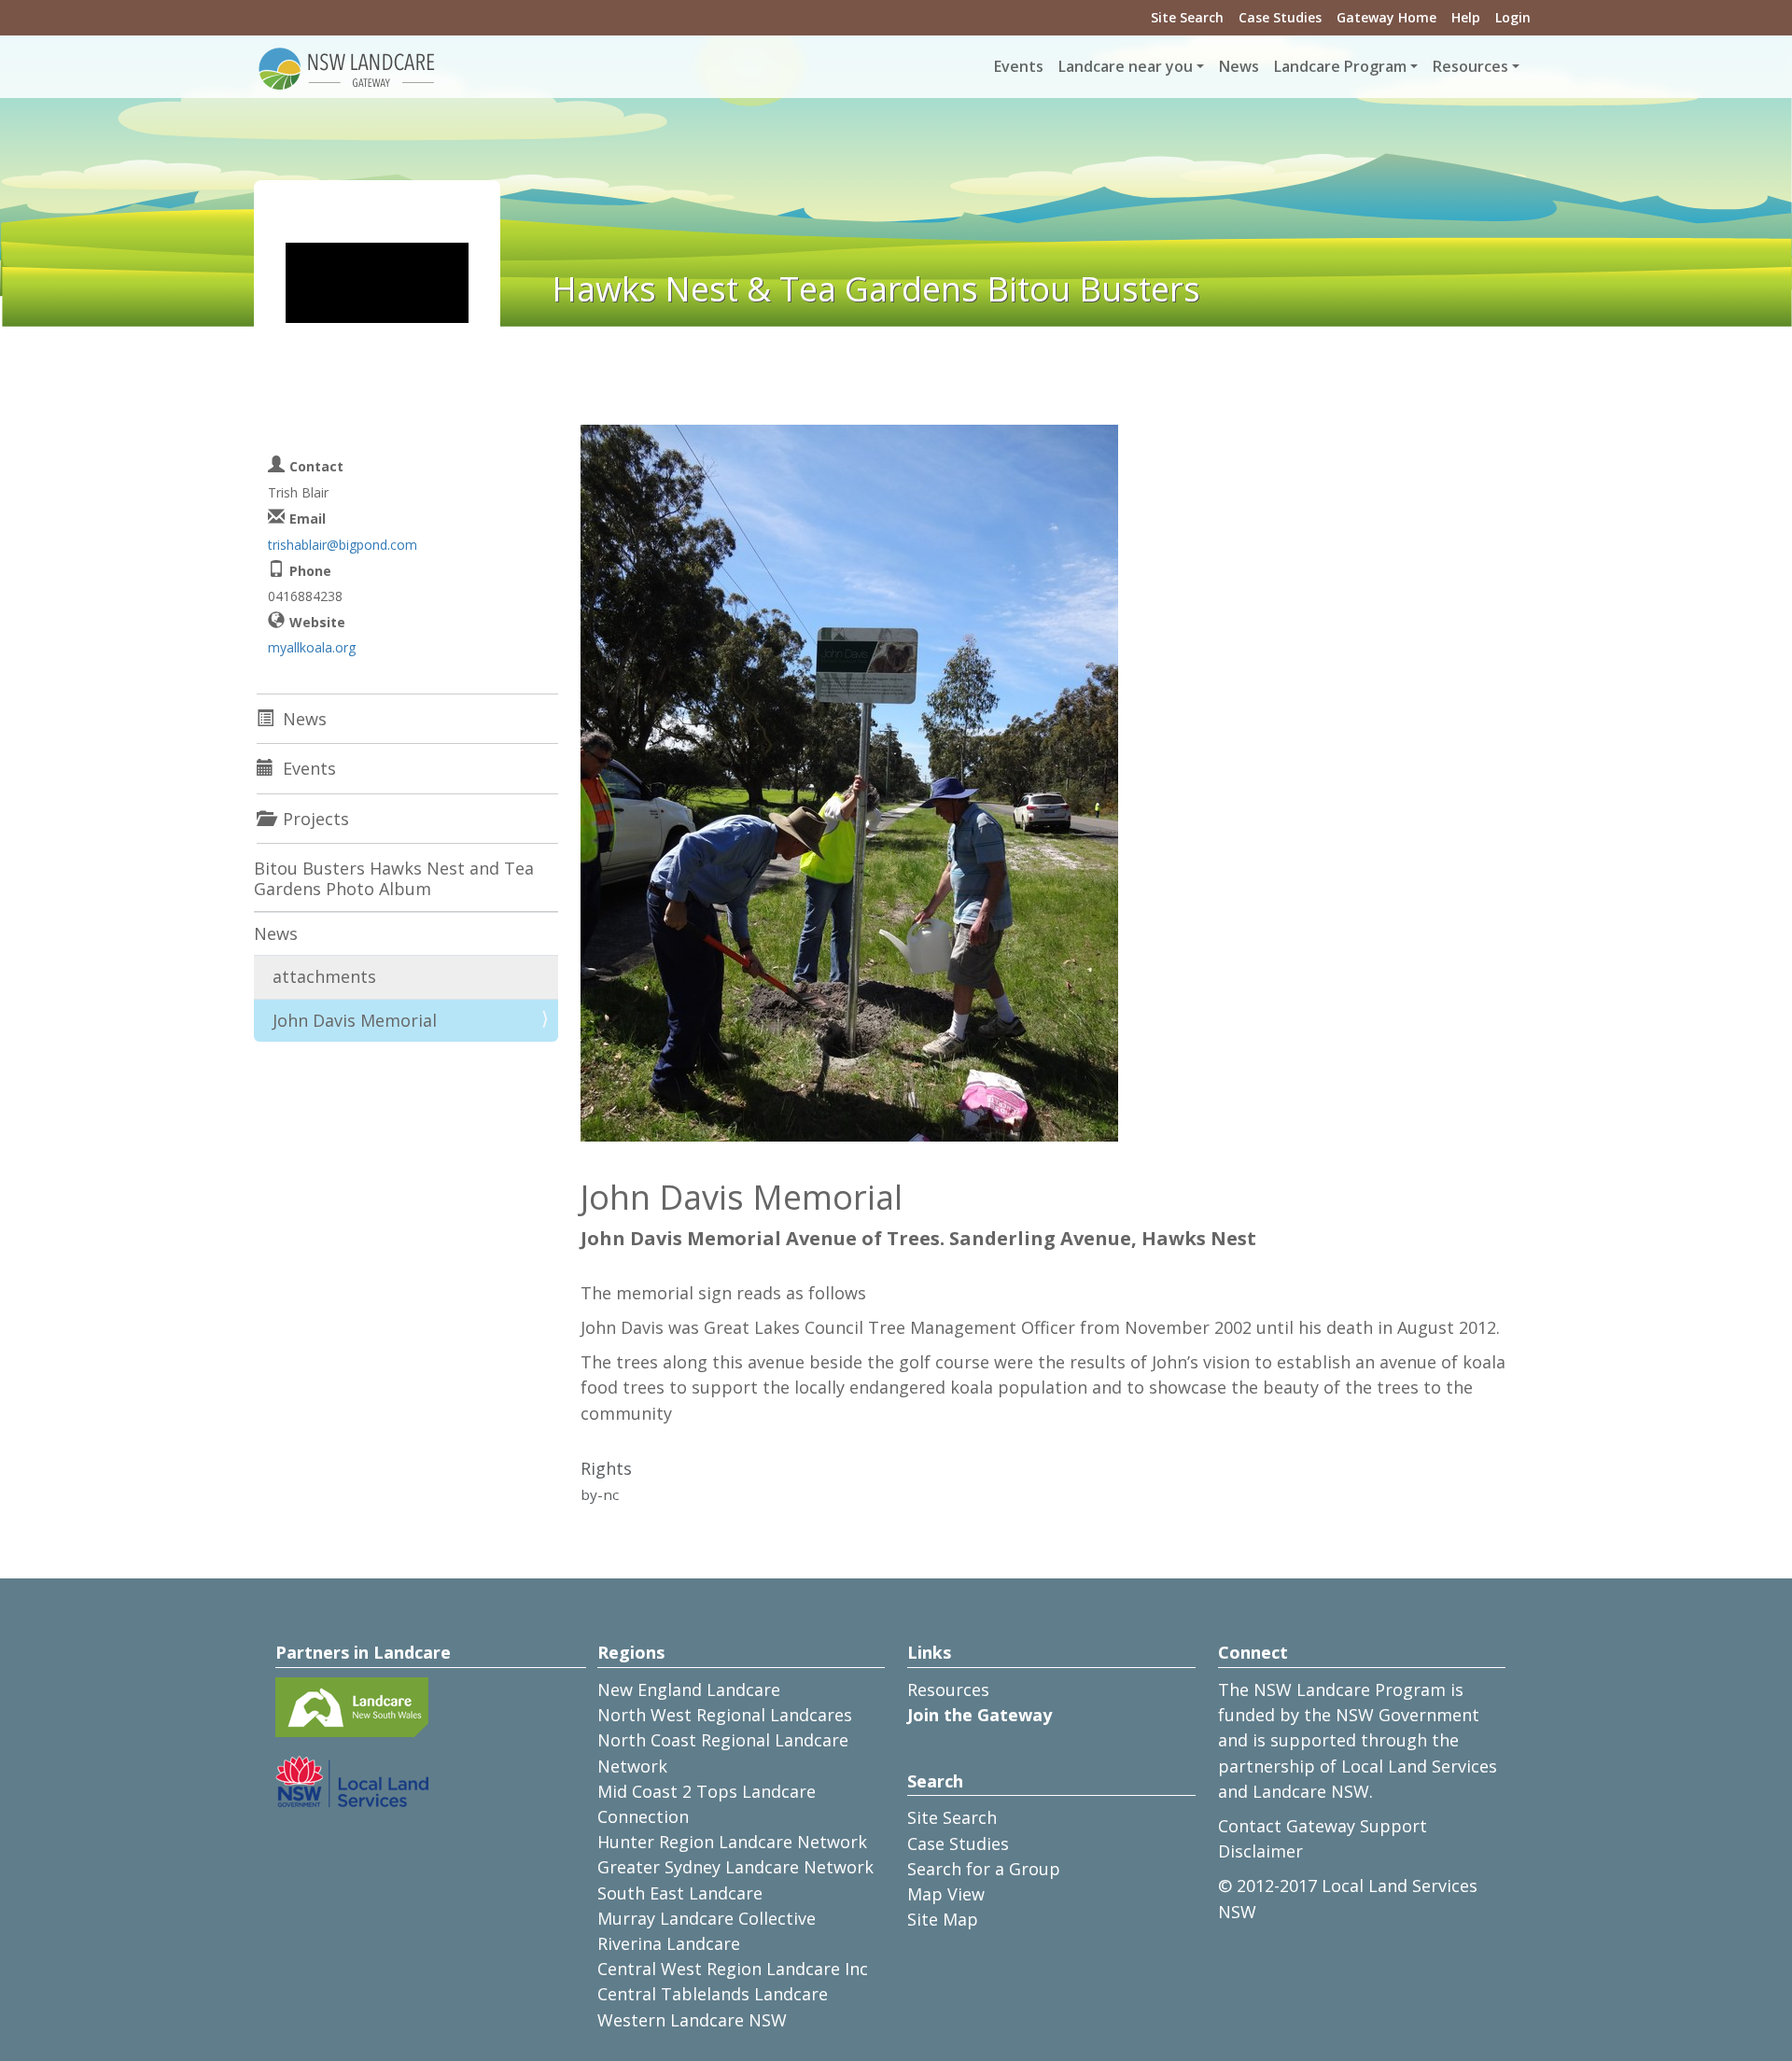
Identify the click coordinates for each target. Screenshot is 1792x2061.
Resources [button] (1470, 66)
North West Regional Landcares (725, 1715)
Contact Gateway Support (1323, 1826)
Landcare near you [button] (1126, 66)
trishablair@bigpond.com (343, 545)
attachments (324, 976)
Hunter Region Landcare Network (732, 1842)
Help (1466, 17)
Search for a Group (984, 1869)
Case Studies (1280, 17)
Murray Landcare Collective (707, 1918)
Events (1019, 66)
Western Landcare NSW (692, 2020)
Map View (946, 1894)
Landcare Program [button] (1340, 66)
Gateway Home (1386, 17)
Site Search (1187, 17)
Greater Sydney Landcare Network (735, 1867)
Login (1513, 17)
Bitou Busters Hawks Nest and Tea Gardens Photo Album (394, 878)
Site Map (943, 1919)
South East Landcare (680, 1893)
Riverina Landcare (669, 1943)
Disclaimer (1260, 1851)
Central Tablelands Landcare (713, 1994)
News (1239, 66)
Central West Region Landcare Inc (733, 1969)
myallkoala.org (312, 647)
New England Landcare (689, 1689)
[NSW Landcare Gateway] (347, 67)
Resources (948, 1689)
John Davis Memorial (355, 1020)
